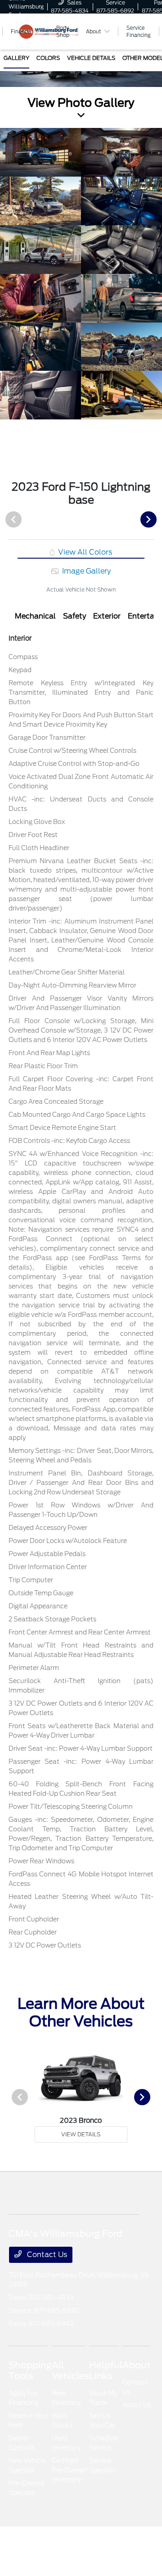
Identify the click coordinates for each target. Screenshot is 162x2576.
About (136, 2365)
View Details (81, 2134)
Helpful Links (106, 2371)
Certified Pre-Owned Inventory (70, 2470)
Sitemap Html (126, 2546)
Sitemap (100, 2546)
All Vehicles (70, 2371)
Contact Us (46, 2255)
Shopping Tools (30, 2371)
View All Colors (84, 552)
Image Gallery (85, 571)
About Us (137, 2405)
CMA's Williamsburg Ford (26, 2546)
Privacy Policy (57, 2546)
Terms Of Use (78, 2546)
